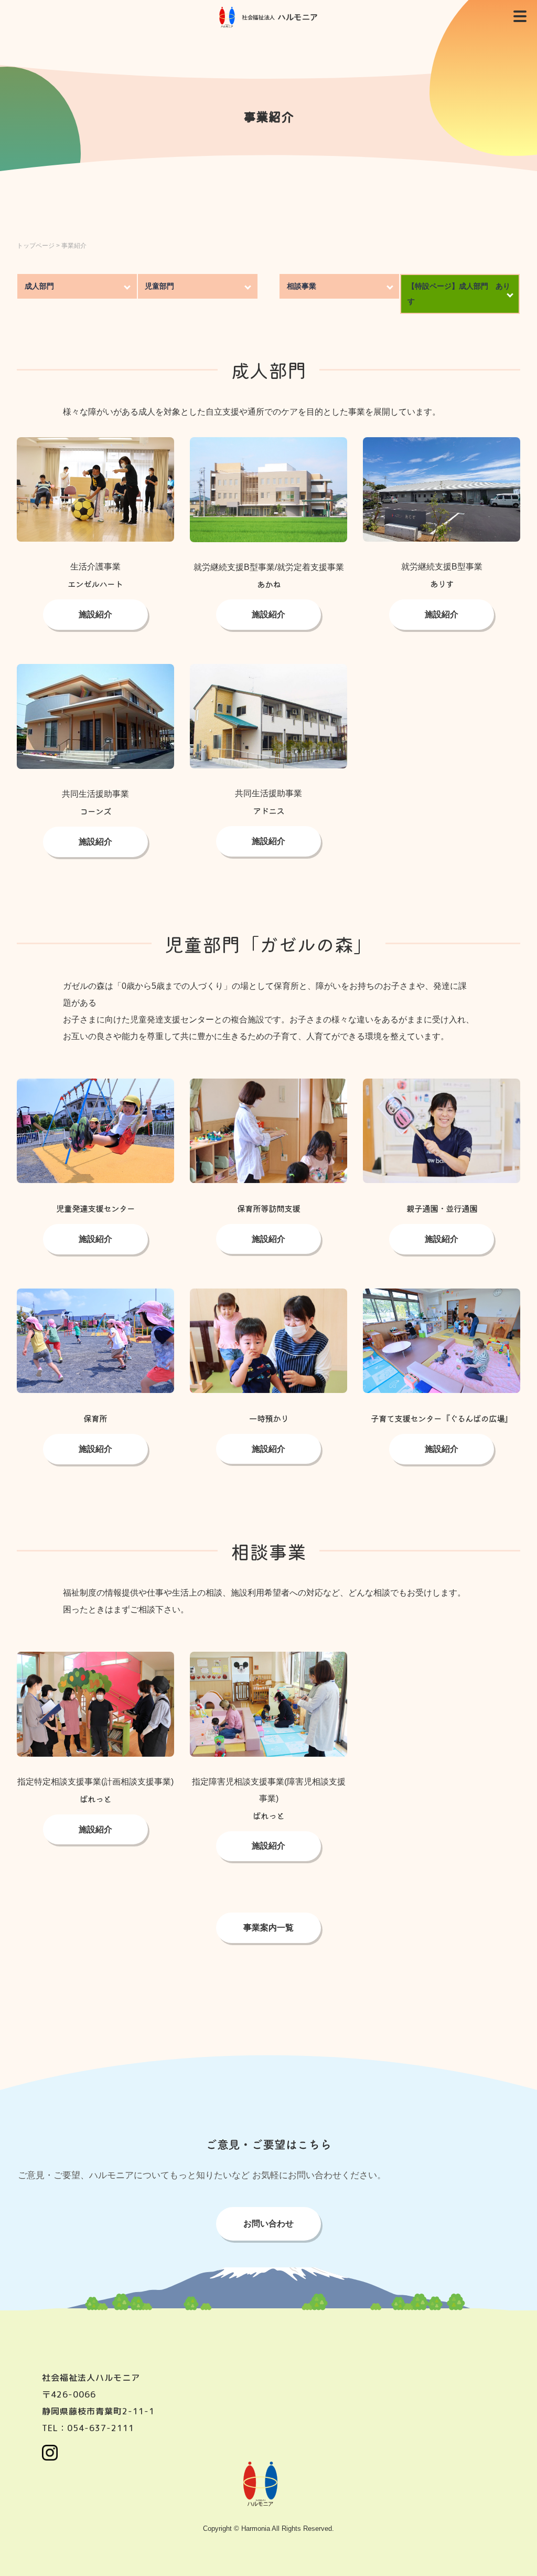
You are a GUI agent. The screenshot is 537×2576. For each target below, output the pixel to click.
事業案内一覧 (268, 1928)
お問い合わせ (268, 2224)
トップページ (36, 246)
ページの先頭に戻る (516, 2555)
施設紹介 (95, 842)
